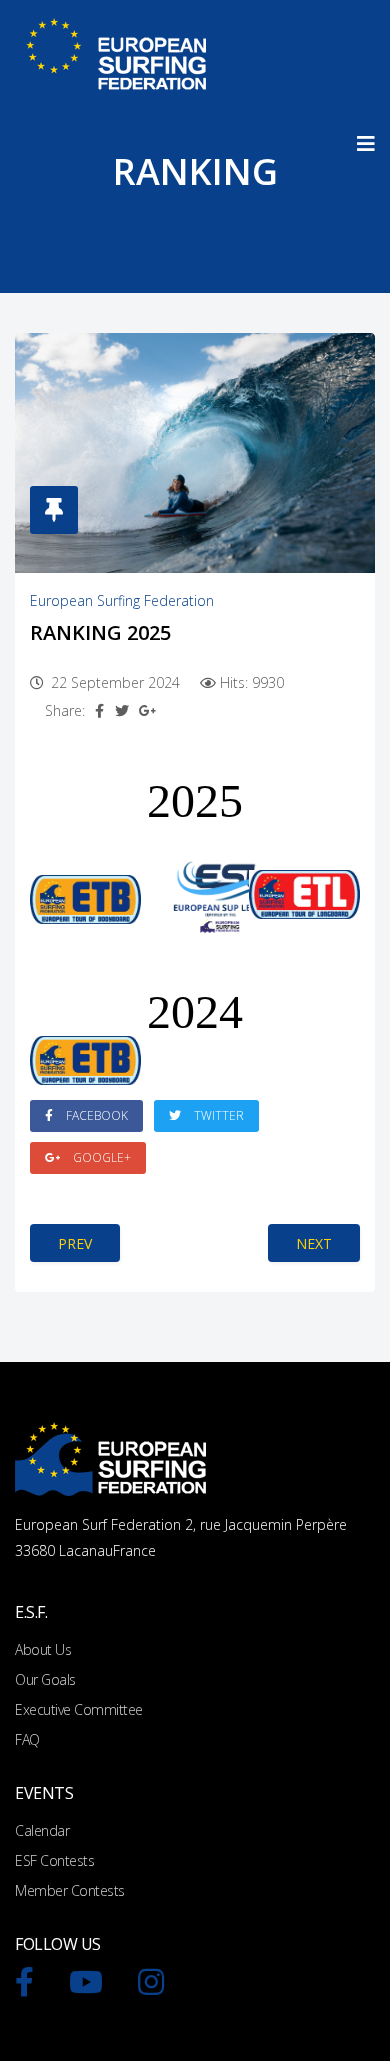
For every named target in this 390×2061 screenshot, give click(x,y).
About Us (43, 1649)
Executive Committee (79, 1709)
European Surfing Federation (122, 600)
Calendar (42, 1830)
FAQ (27, 1739)
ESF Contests (54, 1860)
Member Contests (70, 1890)
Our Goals (45, 1679)
